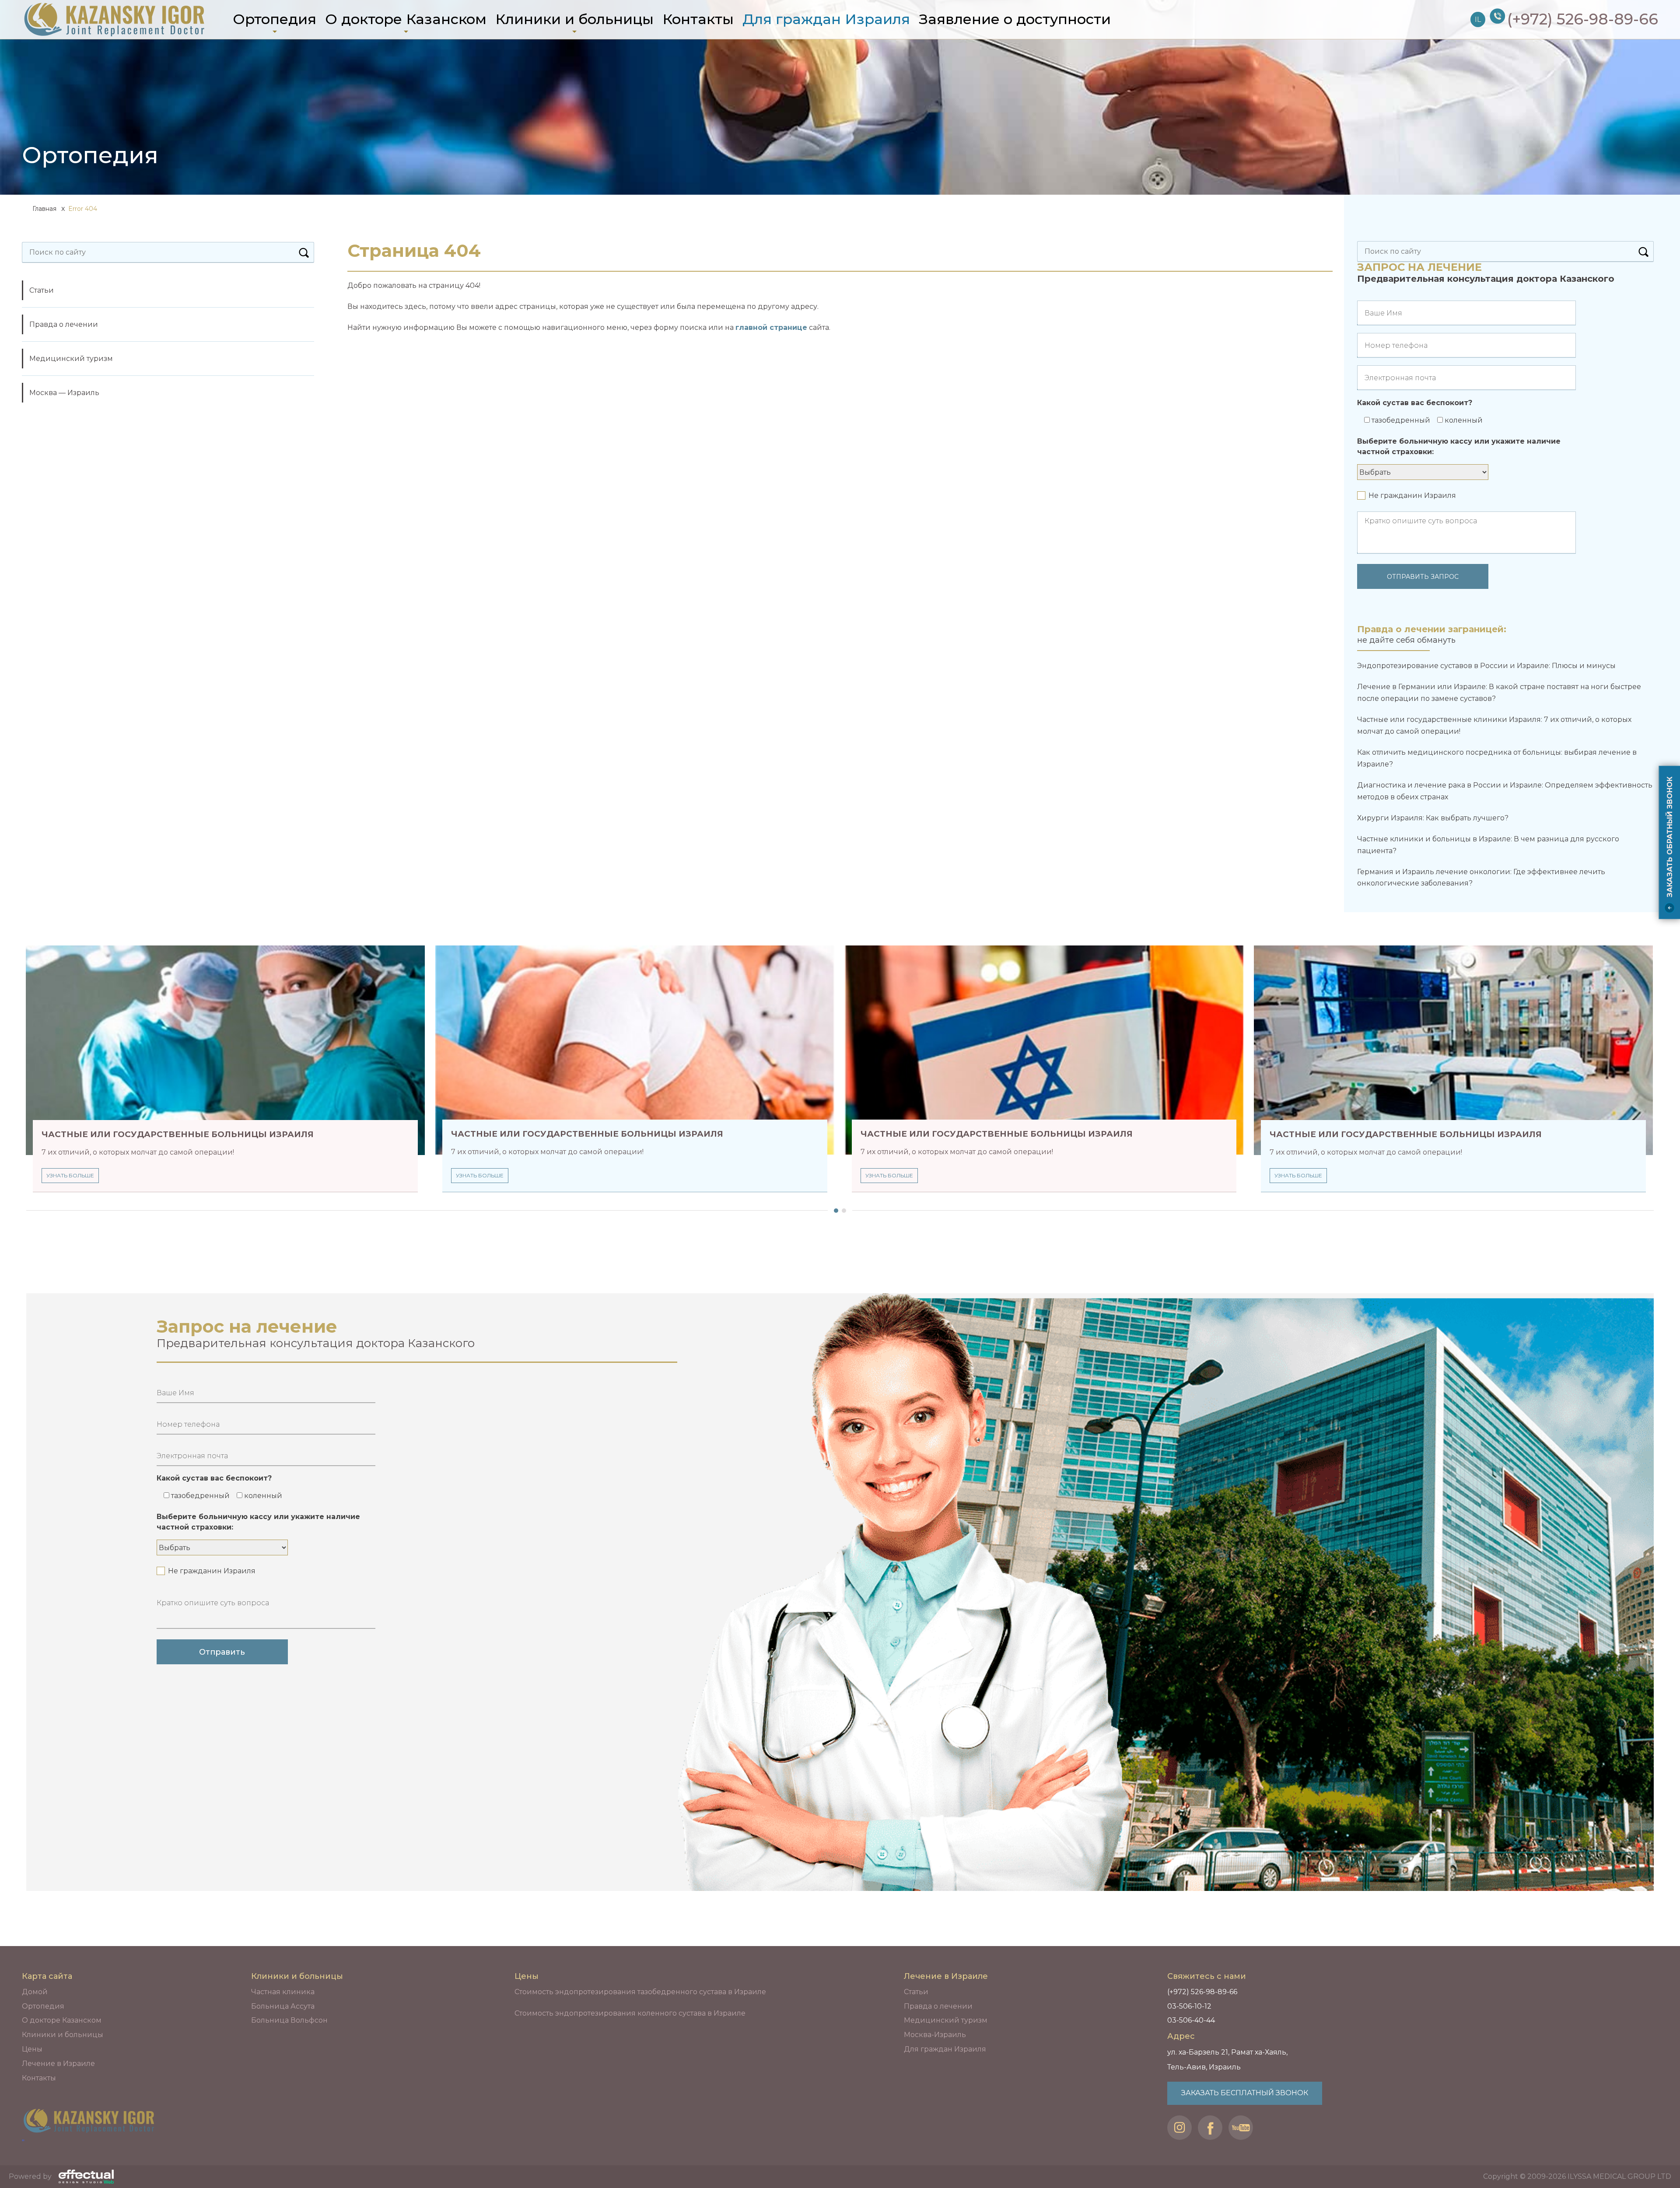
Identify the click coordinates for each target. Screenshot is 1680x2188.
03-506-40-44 (1191, 2020)
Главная (44, 209)
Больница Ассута (283, 2006)
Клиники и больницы (574, 19)
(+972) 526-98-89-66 (1202, 1992)
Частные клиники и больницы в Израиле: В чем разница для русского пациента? (1488, 845)
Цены (32, 2049)
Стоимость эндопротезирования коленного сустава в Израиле (630, 2013)
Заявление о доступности (1015, 19)
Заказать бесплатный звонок (1245, 2093)
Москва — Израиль (64, 393)
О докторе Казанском (406, 19)
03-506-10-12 (1189, 2006)
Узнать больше (70, 1175)
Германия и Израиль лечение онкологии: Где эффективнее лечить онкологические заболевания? (1481, 878)
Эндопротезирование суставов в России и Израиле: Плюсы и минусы (1486, 666)
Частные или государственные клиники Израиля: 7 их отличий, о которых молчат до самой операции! (1494, 725)
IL (1478, 19)
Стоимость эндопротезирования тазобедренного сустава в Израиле (640, 1992)
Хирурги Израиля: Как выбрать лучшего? (1433, 818)
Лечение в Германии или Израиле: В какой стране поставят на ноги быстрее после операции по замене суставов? (1499, 693)
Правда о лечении (64, 324)
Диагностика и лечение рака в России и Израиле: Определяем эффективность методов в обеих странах (1505, 791)
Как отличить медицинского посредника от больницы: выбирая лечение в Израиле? (1497, 758)
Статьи (42, 290)
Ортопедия (275, 19)
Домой (35, 1992)
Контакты (698, 19)
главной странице (771, 327)
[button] (834, 1211)
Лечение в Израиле (58, 2064)
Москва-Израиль (935, 2035)
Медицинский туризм (71, 359)
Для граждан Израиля (826, 19)
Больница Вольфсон (289, 2020)
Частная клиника (283, 1992)
